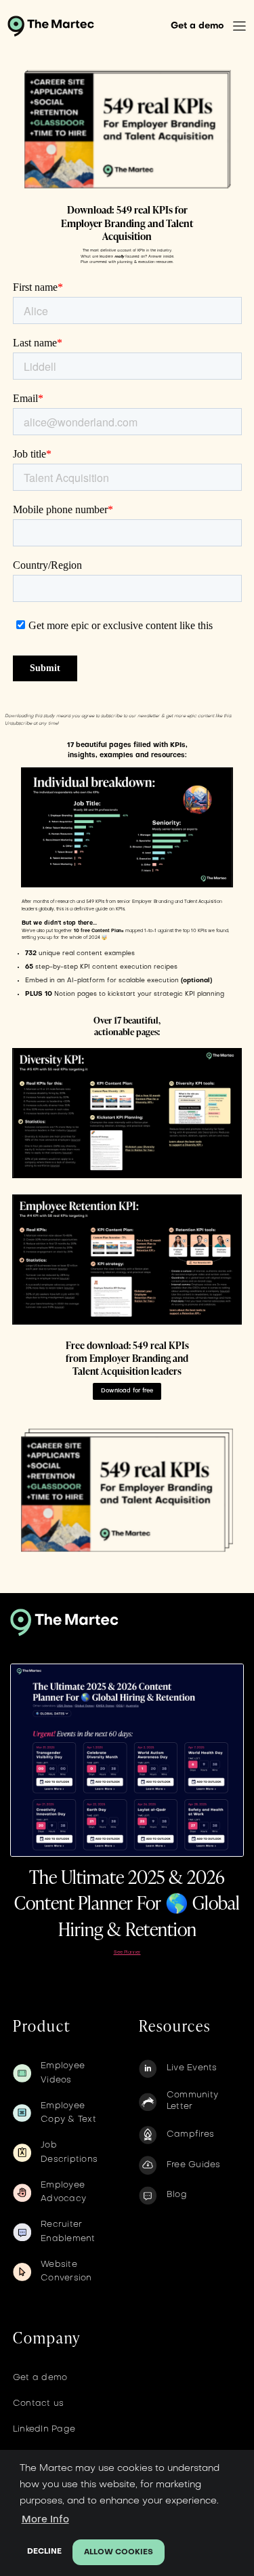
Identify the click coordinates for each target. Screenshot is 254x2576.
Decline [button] (44, 2552)
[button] (239, 26)
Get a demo (197, 26)
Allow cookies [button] (119, 2553)
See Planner (127, 1953)
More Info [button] (45, 2520)
